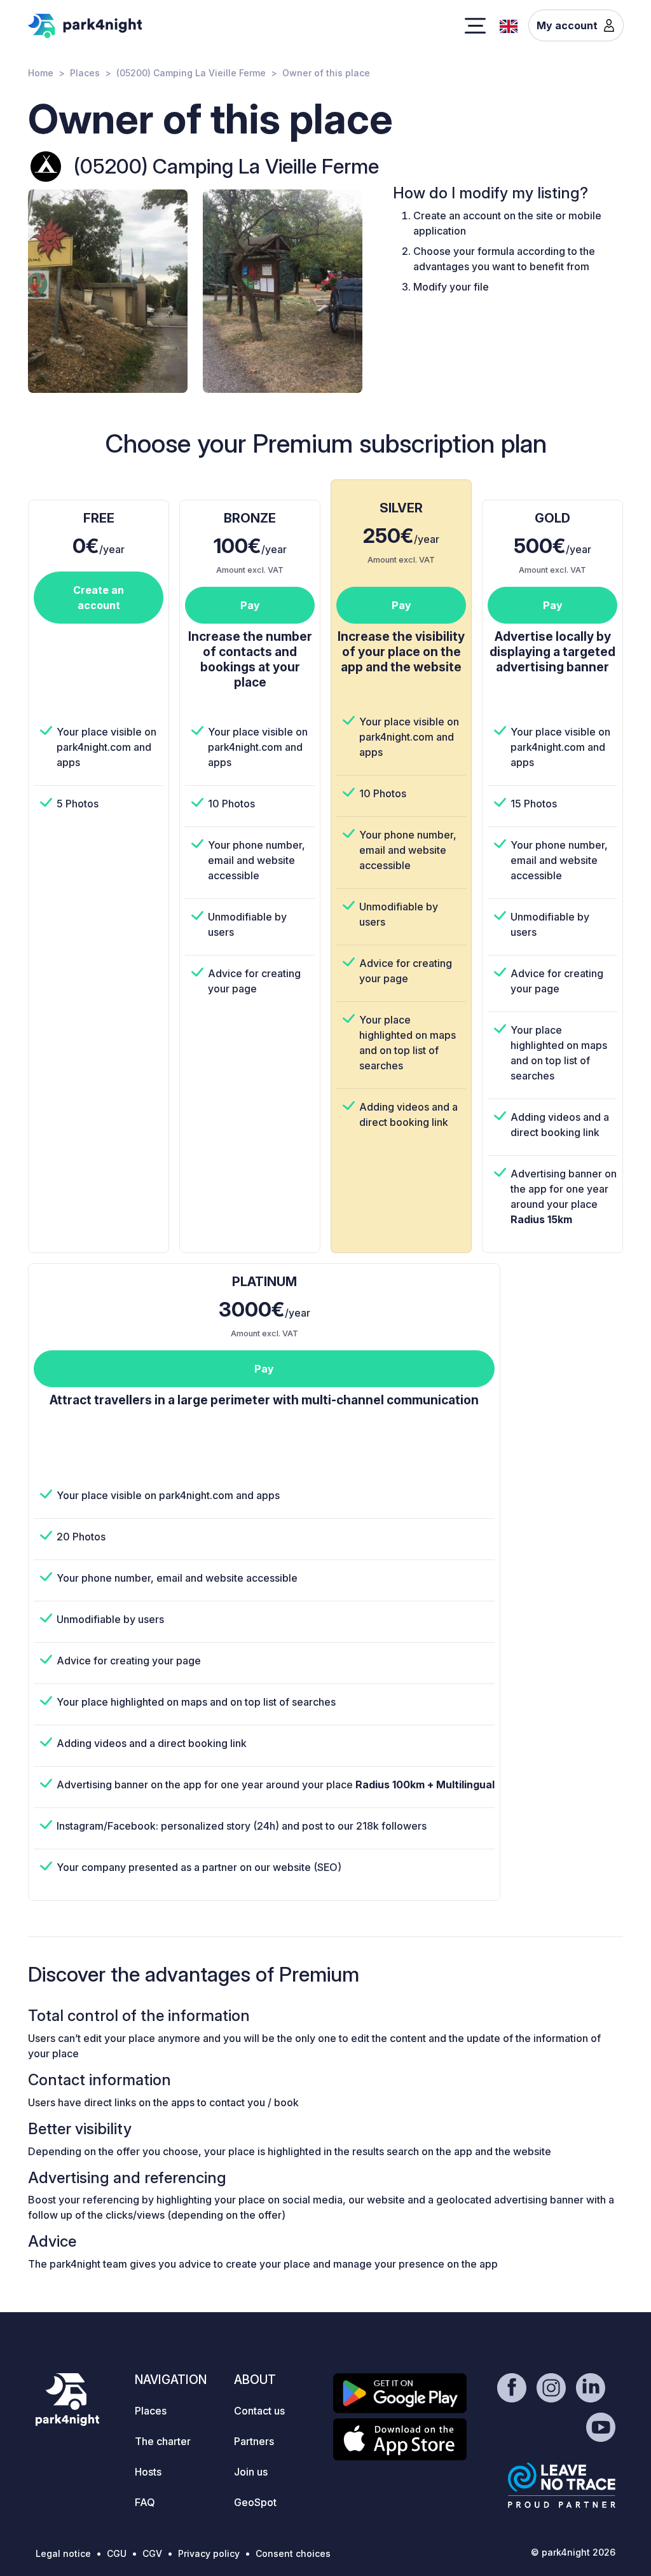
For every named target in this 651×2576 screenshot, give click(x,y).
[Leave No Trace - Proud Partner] (562, 2485)
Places (85, 73)
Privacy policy (209, 2553)
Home (41, 73)
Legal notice (63, 2553)
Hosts (148, 2472)
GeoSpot (255, 2502)
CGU (117, 2553)
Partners (254, 2441)
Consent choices (293, 2553)
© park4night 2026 (573, 2552)
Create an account (99, 598)
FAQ (145, 2502)
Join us (251, 2472)
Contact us (259, 2411)
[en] (509, 25)
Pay (250, 605)
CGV (152, 2553)
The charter (163, 2441)
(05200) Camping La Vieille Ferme (191, 73)
